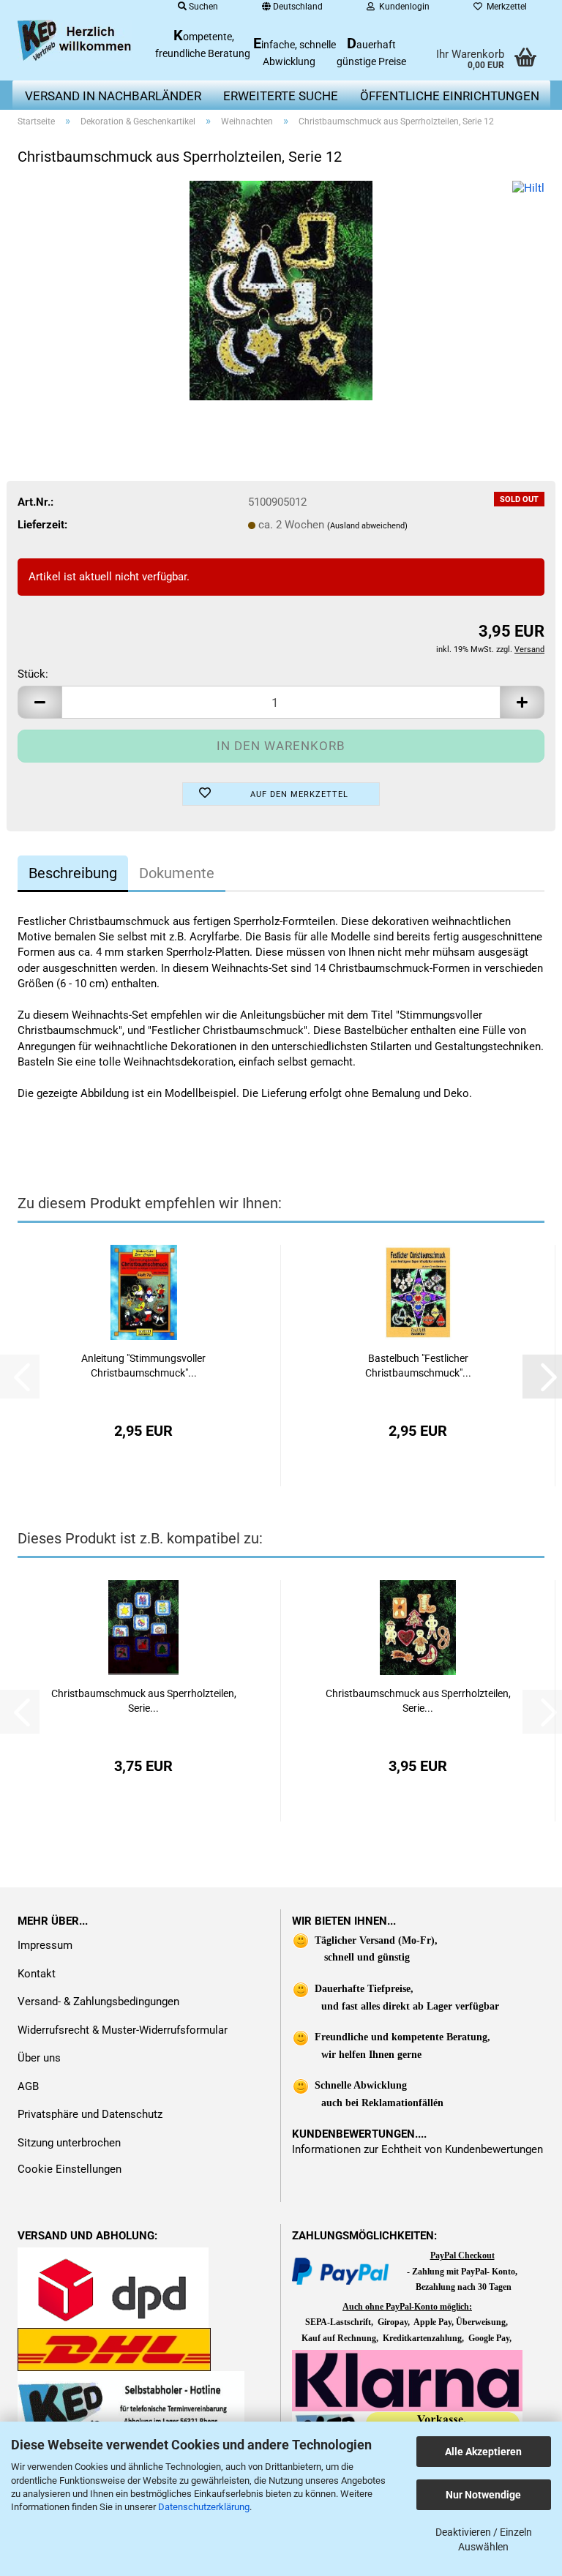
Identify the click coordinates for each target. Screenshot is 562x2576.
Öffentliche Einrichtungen (450, 96)
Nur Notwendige (483, 2495)
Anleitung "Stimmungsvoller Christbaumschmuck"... (143, 1366)
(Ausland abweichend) (367, 526)
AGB (28, 2086)
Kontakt (37, 1974)
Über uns (39, 2058)
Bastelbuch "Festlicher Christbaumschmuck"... (418, 1366)
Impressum (45, 1945)
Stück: (33, 674)
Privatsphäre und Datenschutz (90, 2114)
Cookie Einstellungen (70, 2169)
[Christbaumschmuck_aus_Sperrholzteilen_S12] (281, 290)
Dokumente (177, 873)
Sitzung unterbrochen (69, 2143)
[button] (40, 702)
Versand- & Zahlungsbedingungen (98, 2002)
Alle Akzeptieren (483, 2452)
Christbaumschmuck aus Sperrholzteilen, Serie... (144, 1701)
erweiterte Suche (281, 96)
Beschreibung (73, 873)
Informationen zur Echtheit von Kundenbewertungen (417, 2149)
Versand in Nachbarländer (113, 96)
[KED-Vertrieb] (75, 40)
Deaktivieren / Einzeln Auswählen (484, 2539)
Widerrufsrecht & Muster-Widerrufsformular (123, 2030)
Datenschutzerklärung (204, 2507)
